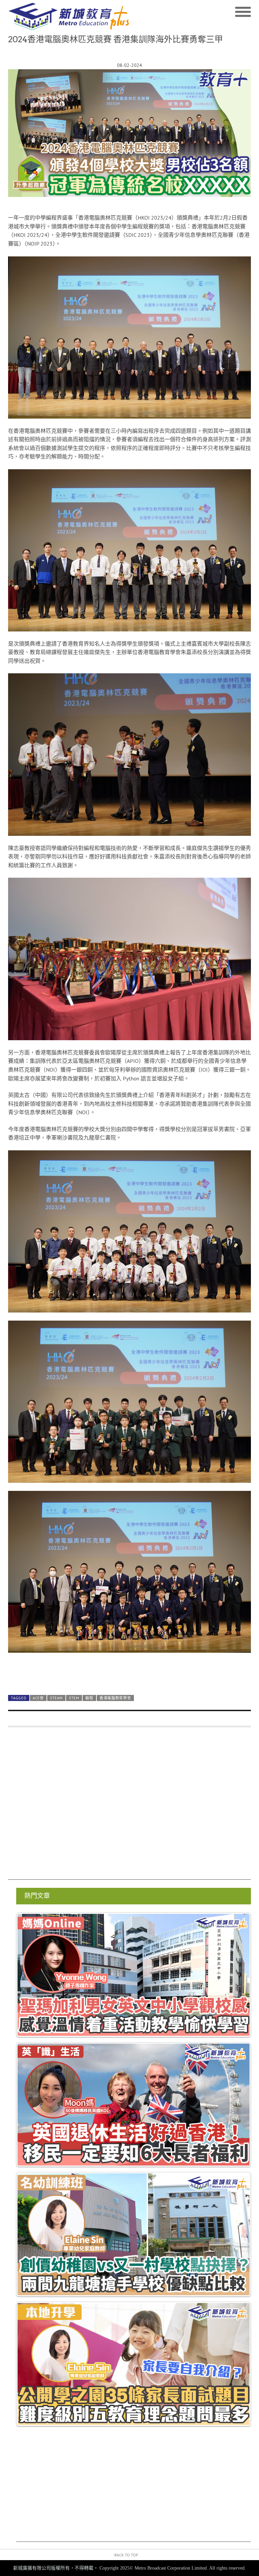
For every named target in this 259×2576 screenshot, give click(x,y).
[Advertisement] (129, 1807)
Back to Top (126, 2555)
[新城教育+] (69, 17)
